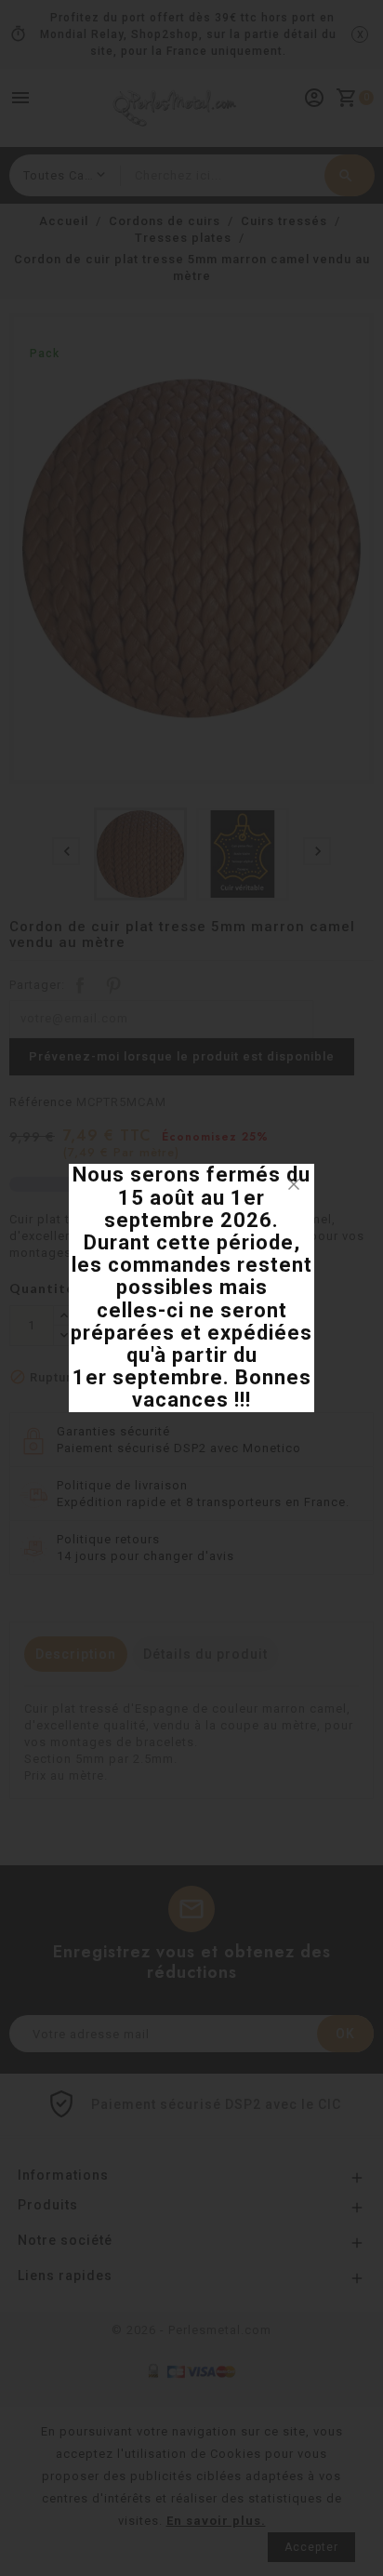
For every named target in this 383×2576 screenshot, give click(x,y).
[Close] (294, 1184)
